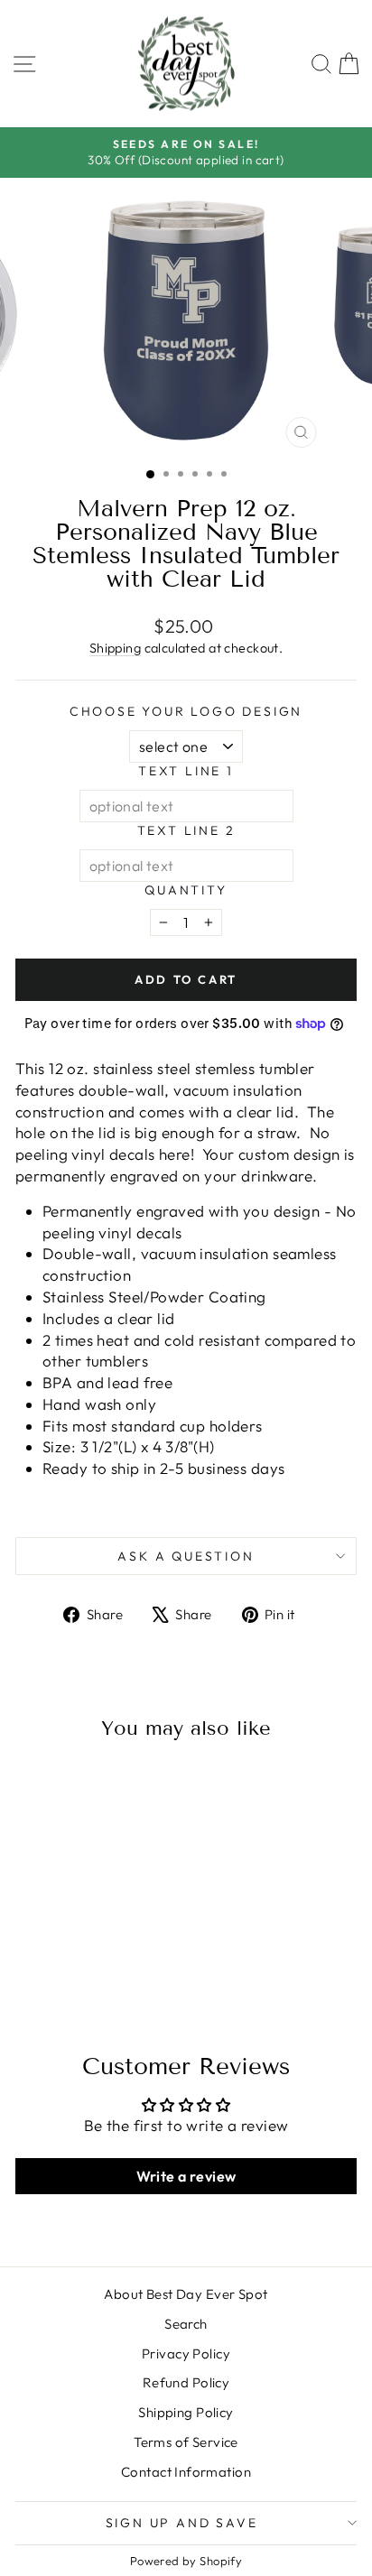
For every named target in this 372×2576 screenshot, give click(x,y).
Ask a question (186, 1556)
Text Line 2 (186, 830)
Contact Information (186, 2472)
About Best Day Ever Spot (186, 2294)
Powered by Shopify (186, 2561)
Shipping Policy (186, 2412)
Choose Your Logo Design (186, 711)
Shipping (115, 648)
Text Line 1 (186, 771)
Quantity (186, 890)
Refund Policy (186, 2382)
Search (186, 2324)
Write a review (186, 2176)
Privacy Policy (186, 2354)
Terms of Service (186, 2442)
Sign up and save (182, 2523)
